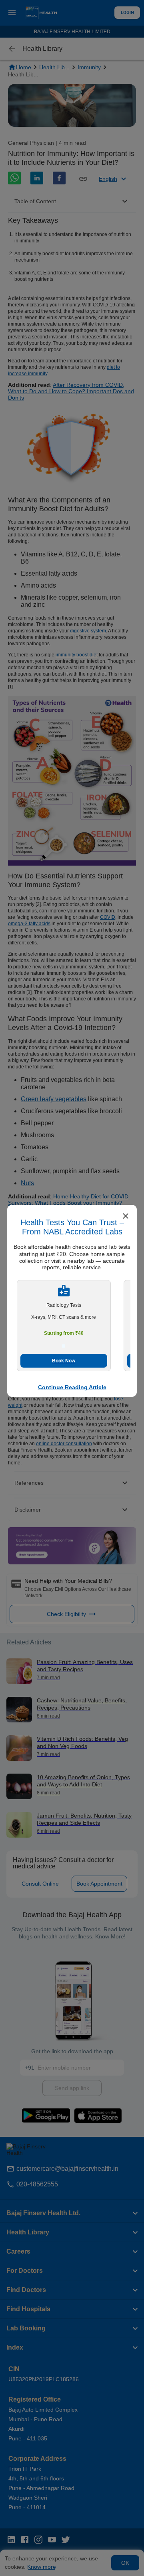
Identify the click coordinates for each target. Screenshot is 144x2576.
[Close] (126, 1217)
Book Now (64, 1361)
